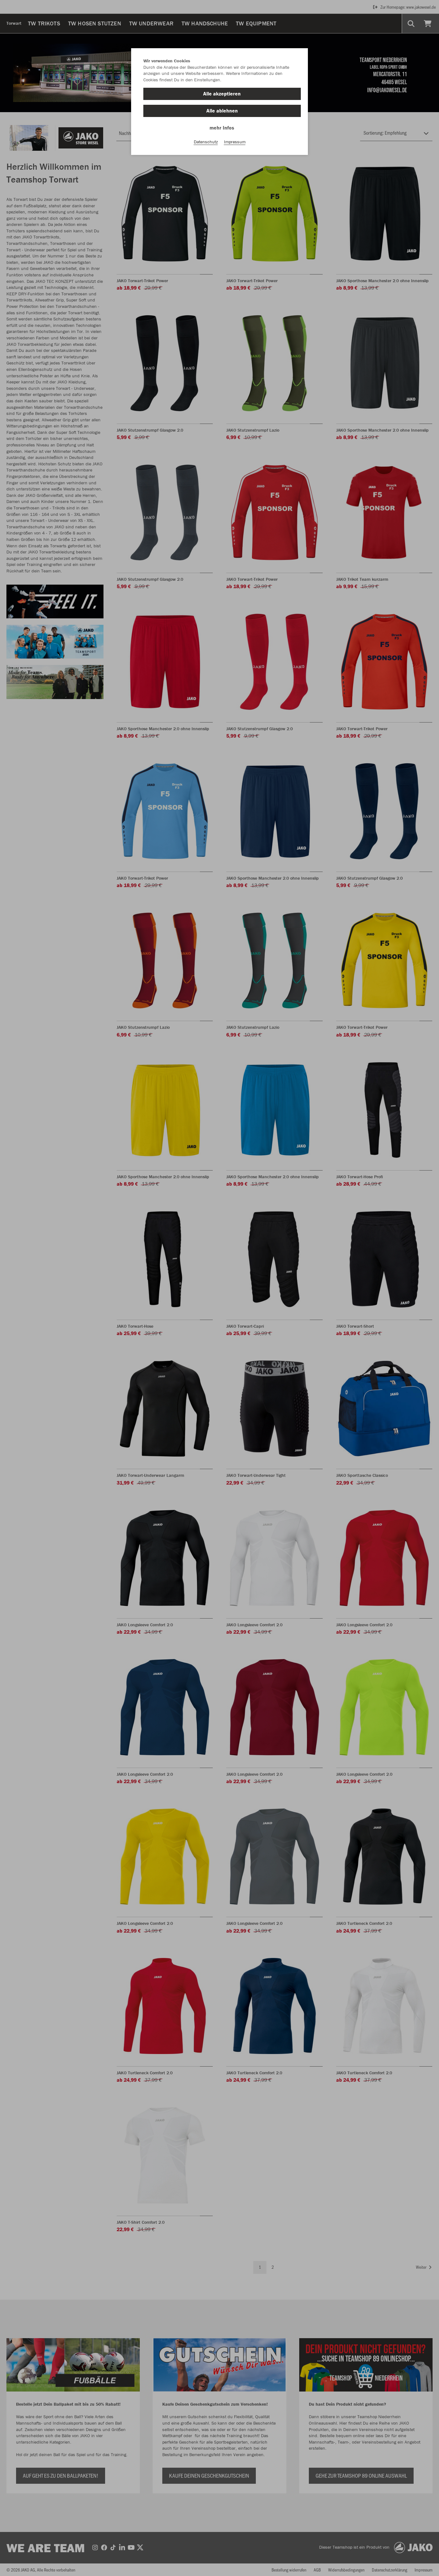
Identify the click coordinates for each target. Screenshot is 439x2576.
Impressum (235, 142)
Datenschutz (206, 142)
